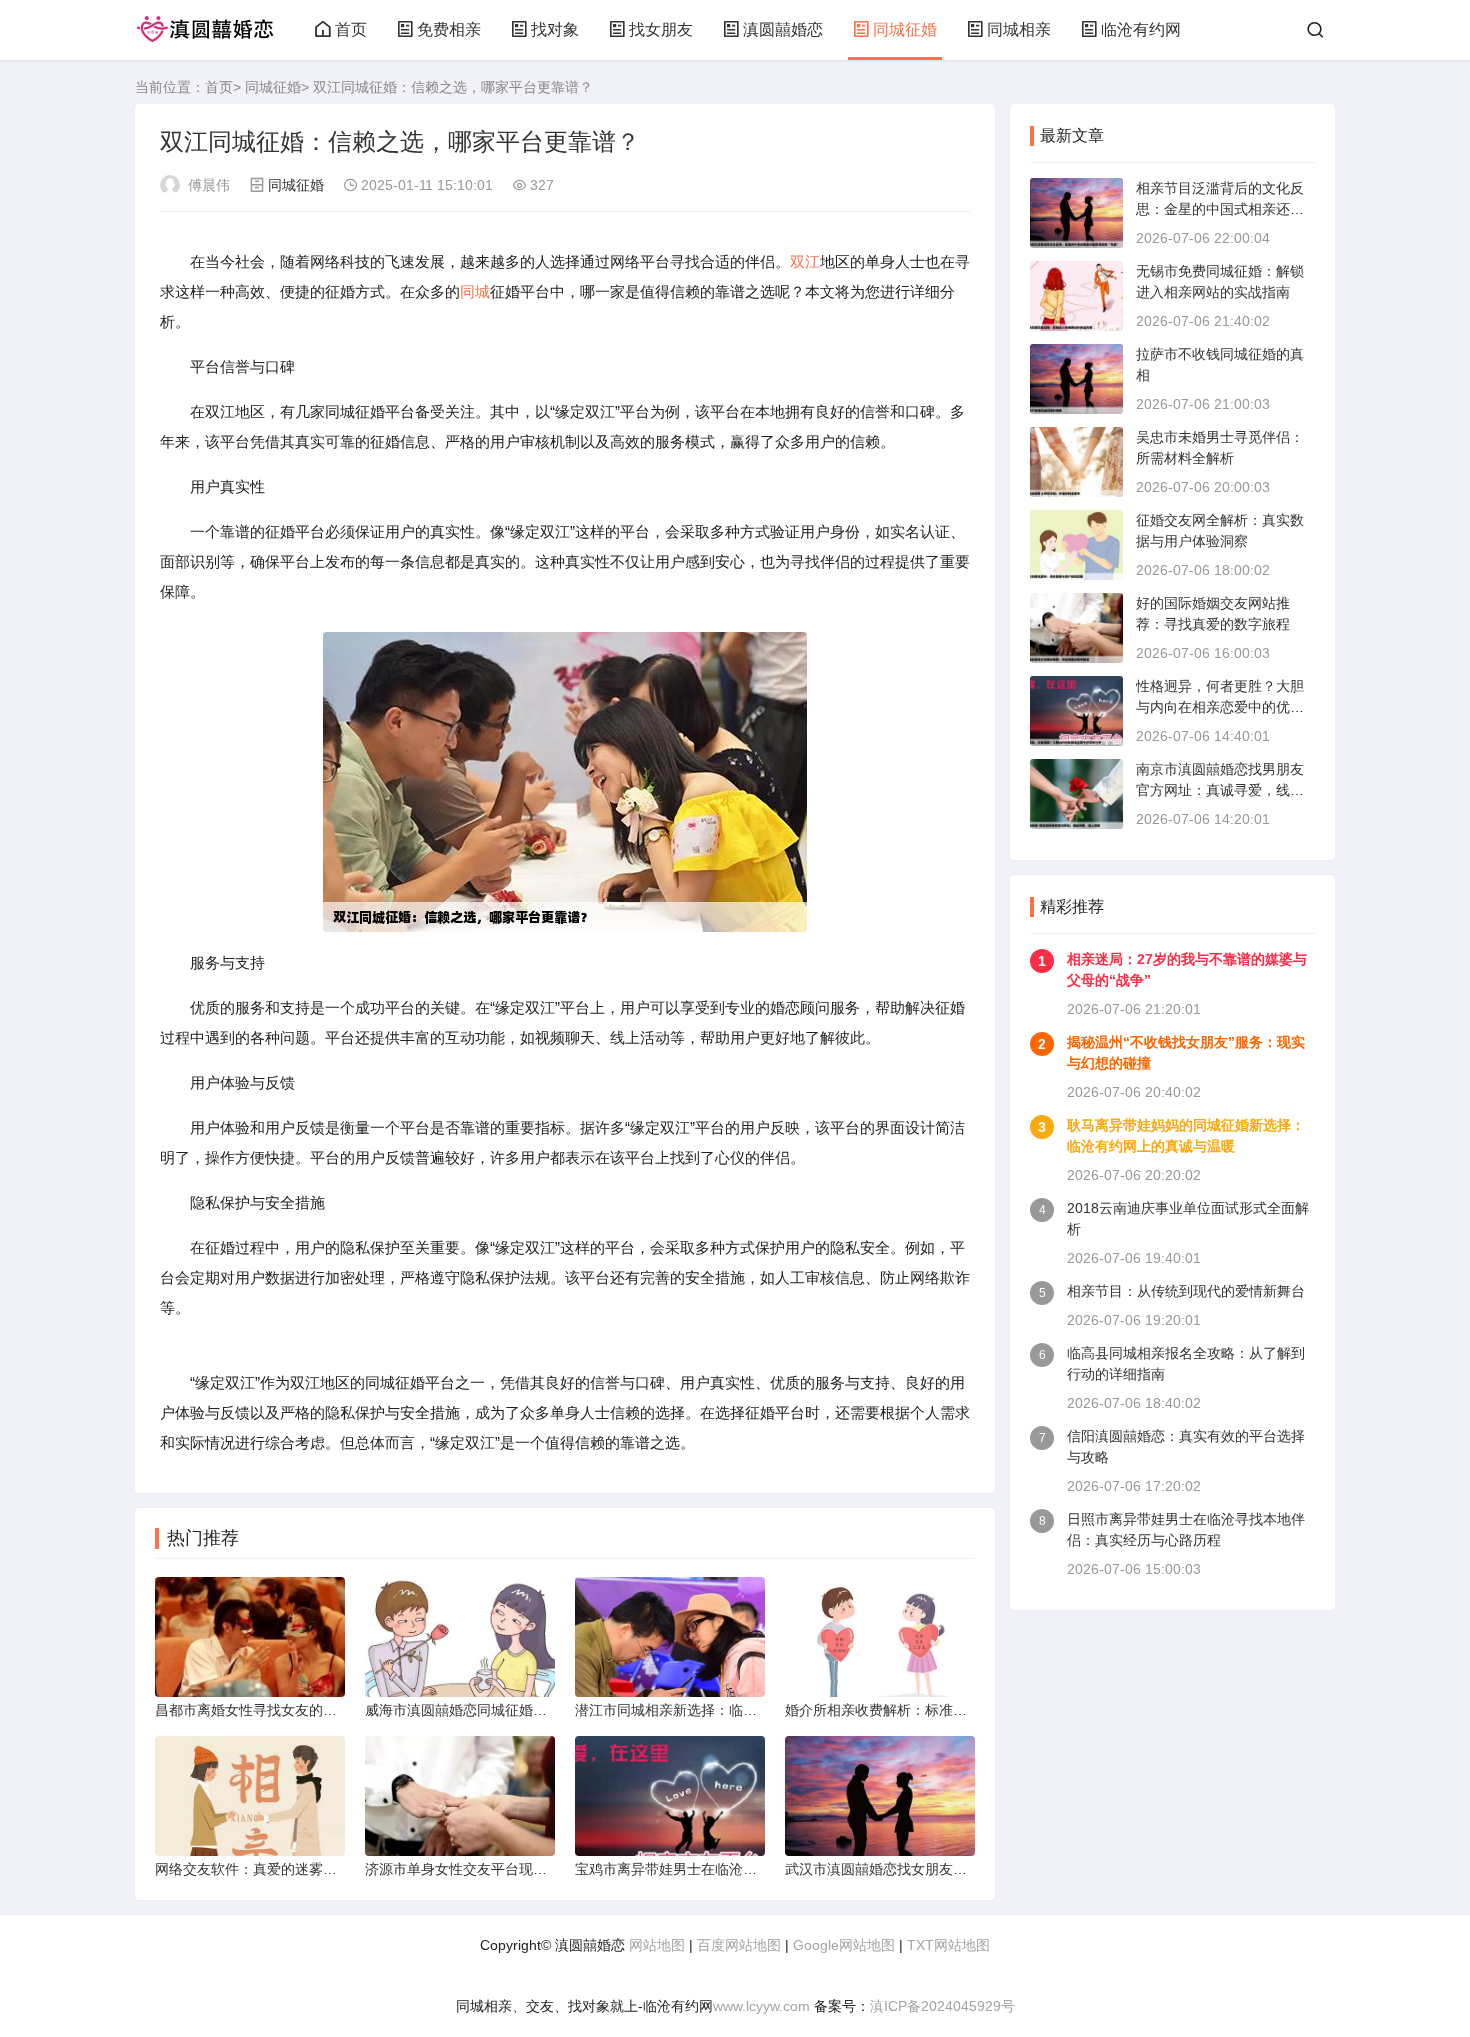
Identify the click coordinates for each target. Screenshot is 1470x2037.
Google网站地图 (844, 1945)
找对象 (555, 29)
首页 (351, 29)
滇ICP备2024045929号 (942, 2006)
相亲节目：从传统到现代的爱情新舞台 (1186, 1291)
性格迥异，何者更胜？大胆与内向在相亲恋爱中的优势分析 (1220, 707)
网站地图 (657, 1945)
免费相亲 (449, 29)
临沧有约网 (1141, 29)
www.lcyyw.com (761, 2006)
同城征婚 (905, 29)
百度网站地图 (739, 1945)
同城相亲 (1019, 29)
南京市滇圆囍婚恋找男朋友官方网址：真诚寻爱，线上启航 (1220, 790)
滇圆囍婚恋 (783, 29)
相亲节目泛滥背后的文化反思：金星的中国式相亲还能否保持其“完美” (1220, 209)
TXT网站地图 (948, 1945)
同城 (475, 291)
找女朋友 (661, 29)
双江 (805, 261)
